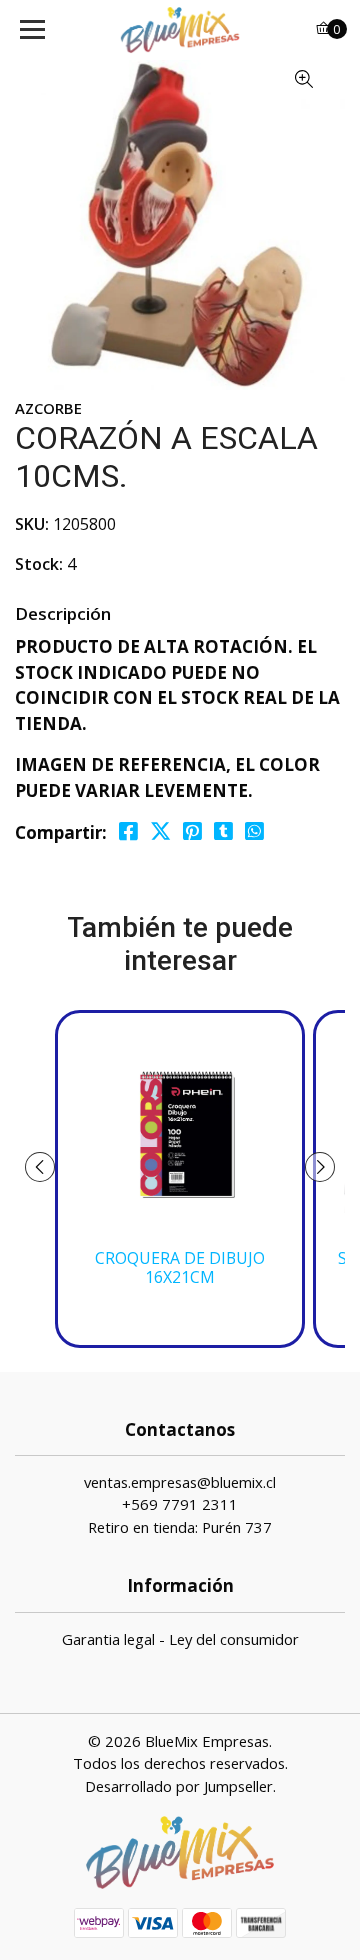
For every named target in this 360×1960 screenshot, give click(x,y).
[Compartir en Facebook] (128, 831)
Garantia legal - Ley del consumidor (180, 1639)
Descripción (63, 613)
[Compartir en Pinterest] (192, 831)
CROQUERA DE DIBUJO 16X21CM (180, 1268)
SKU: (32, 524)
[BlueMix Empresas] (180, 30)
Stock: (39, 564)
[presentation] (40, 1167)
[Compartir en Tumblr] (223, 831)
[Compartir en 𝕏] (160, 831)
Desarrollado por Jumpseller (179, 1786)
